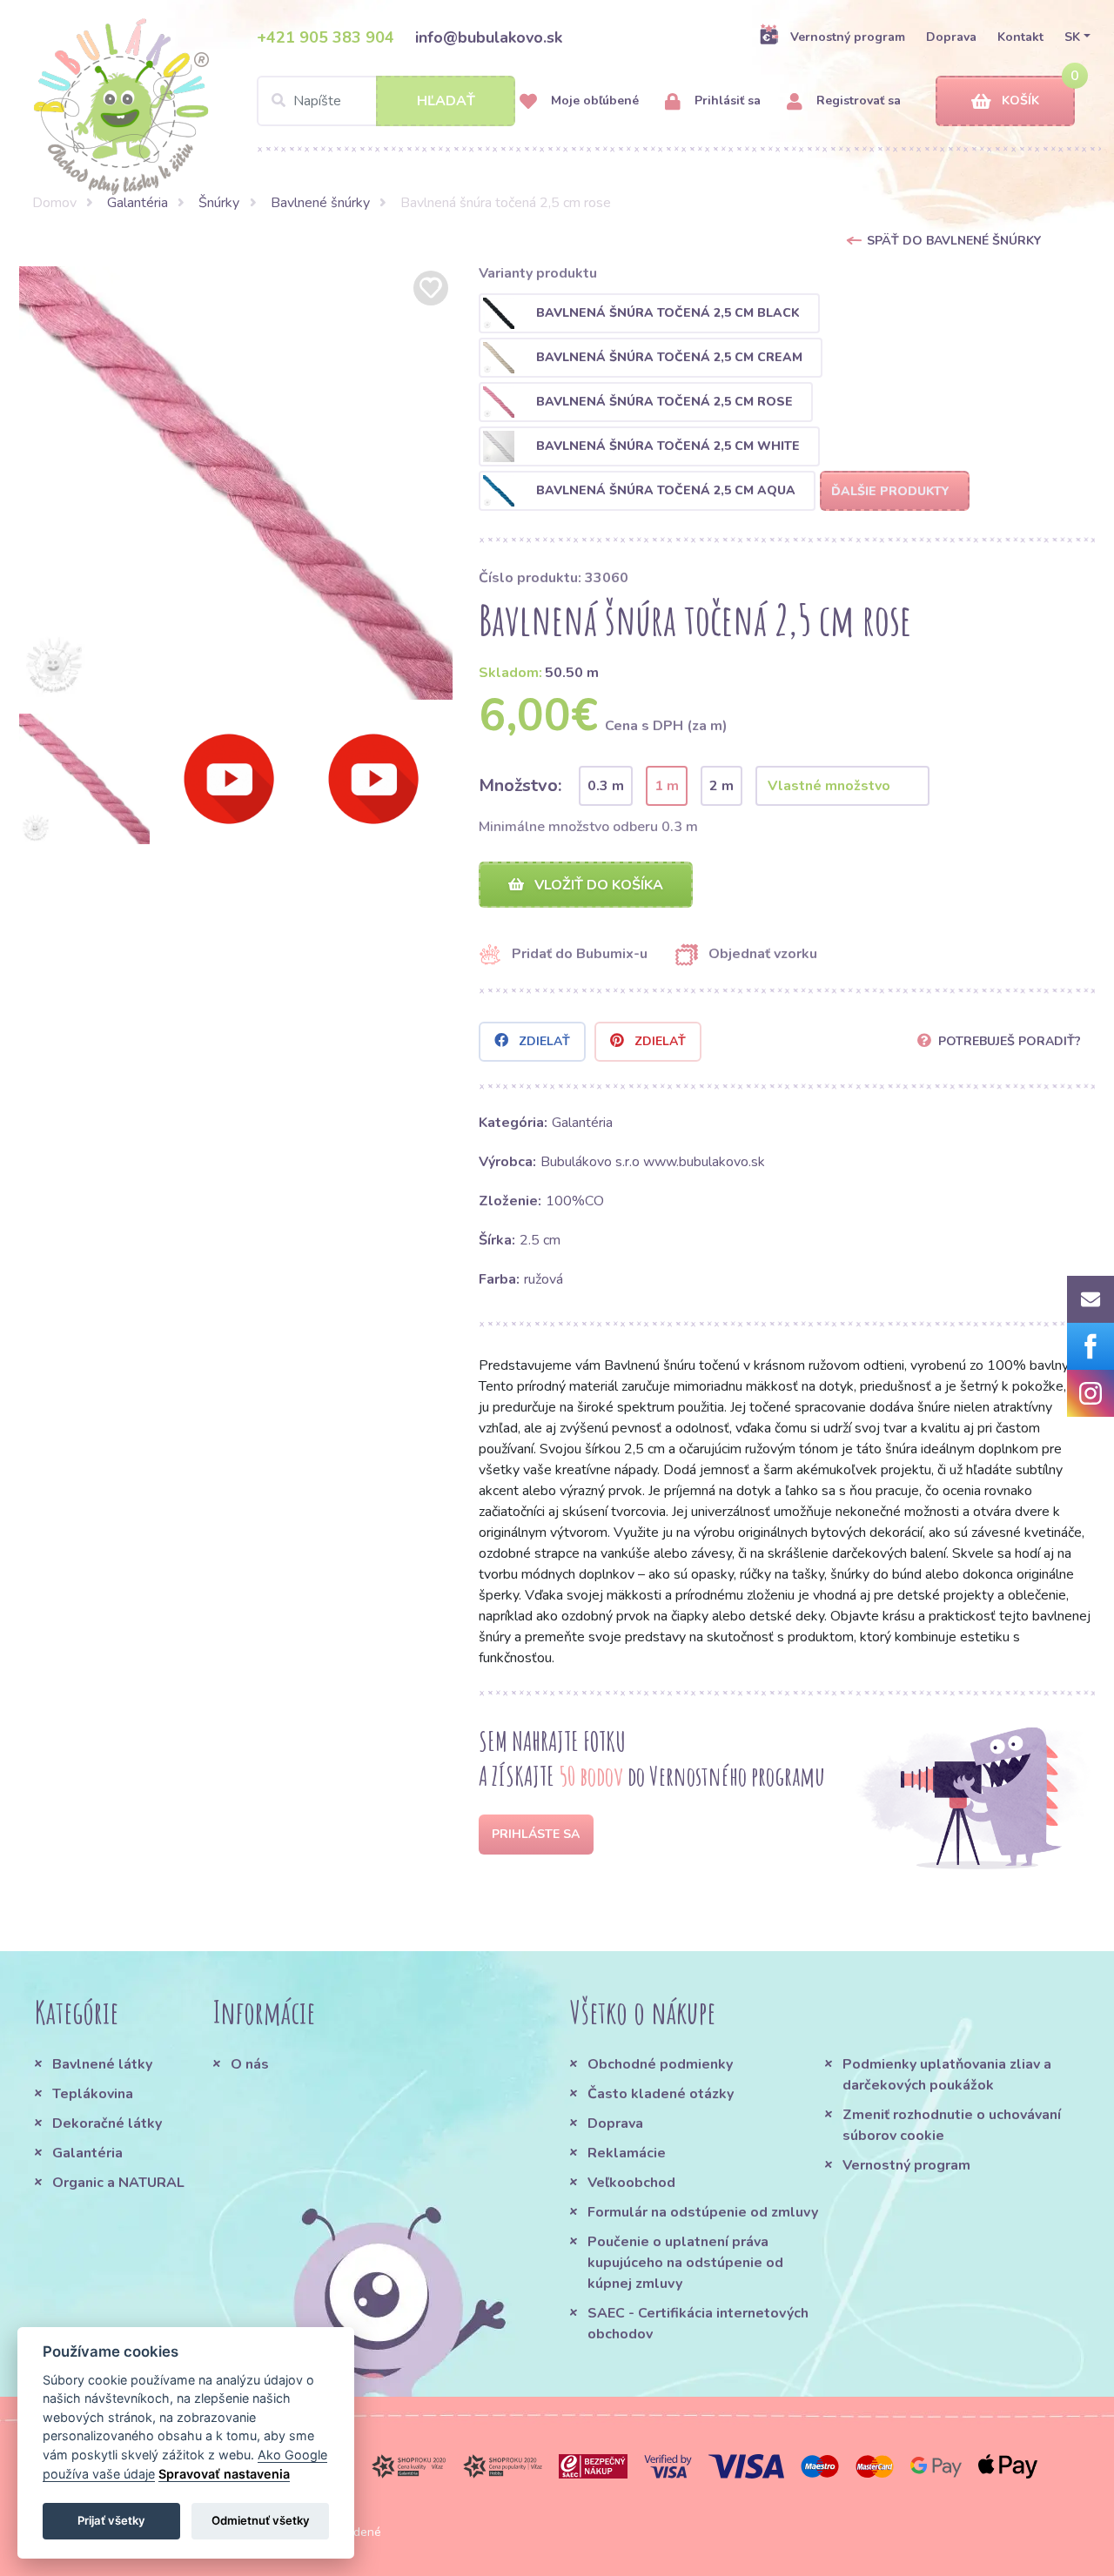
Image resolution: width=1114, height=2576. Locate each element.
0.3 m (606, 786)
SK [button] (1072, 37)
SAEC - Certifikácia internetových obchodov (698, 2324)
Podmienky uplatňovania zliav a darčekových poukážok (947, 2075)
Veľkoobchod (631, 2183)
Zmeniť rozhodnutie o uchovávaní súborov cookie (952, 2125)
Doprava (951, 37)
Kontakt (1020, 37)
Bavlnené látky (102, 2064)
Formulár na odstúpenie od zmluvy (703, 2212)
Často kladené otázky (661, 2094)
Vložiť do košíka (597, 885)
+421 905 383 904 (325, 37)
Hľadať (446, 101)
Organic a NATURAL (118, 2183)
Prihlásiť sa (726, 101)
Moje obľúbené (593, 101)
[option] (236, 483)
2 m (721, 786)
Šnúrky (219, 203)
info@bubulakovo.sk (489, 37)
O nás (250, 2064)
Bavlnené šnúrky (320, 203)
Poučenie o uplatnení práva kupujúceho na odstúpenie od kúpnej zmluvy (685, 2263)
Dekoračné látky (107, 2123)
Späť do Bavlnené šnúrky (954, 241)
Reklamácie (627, 2153)
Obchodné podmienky (660, 2064)
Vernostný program (848, 37)
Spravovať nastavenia (224, 2474)
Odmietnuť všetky (261, 2520)
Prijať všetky (111, 2520)
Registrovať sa (857, 101)
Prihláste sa (536, 1834)
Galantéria (138, 203)
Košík (1020, 101)
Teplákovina (93, 2094)
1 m (667, 786)
